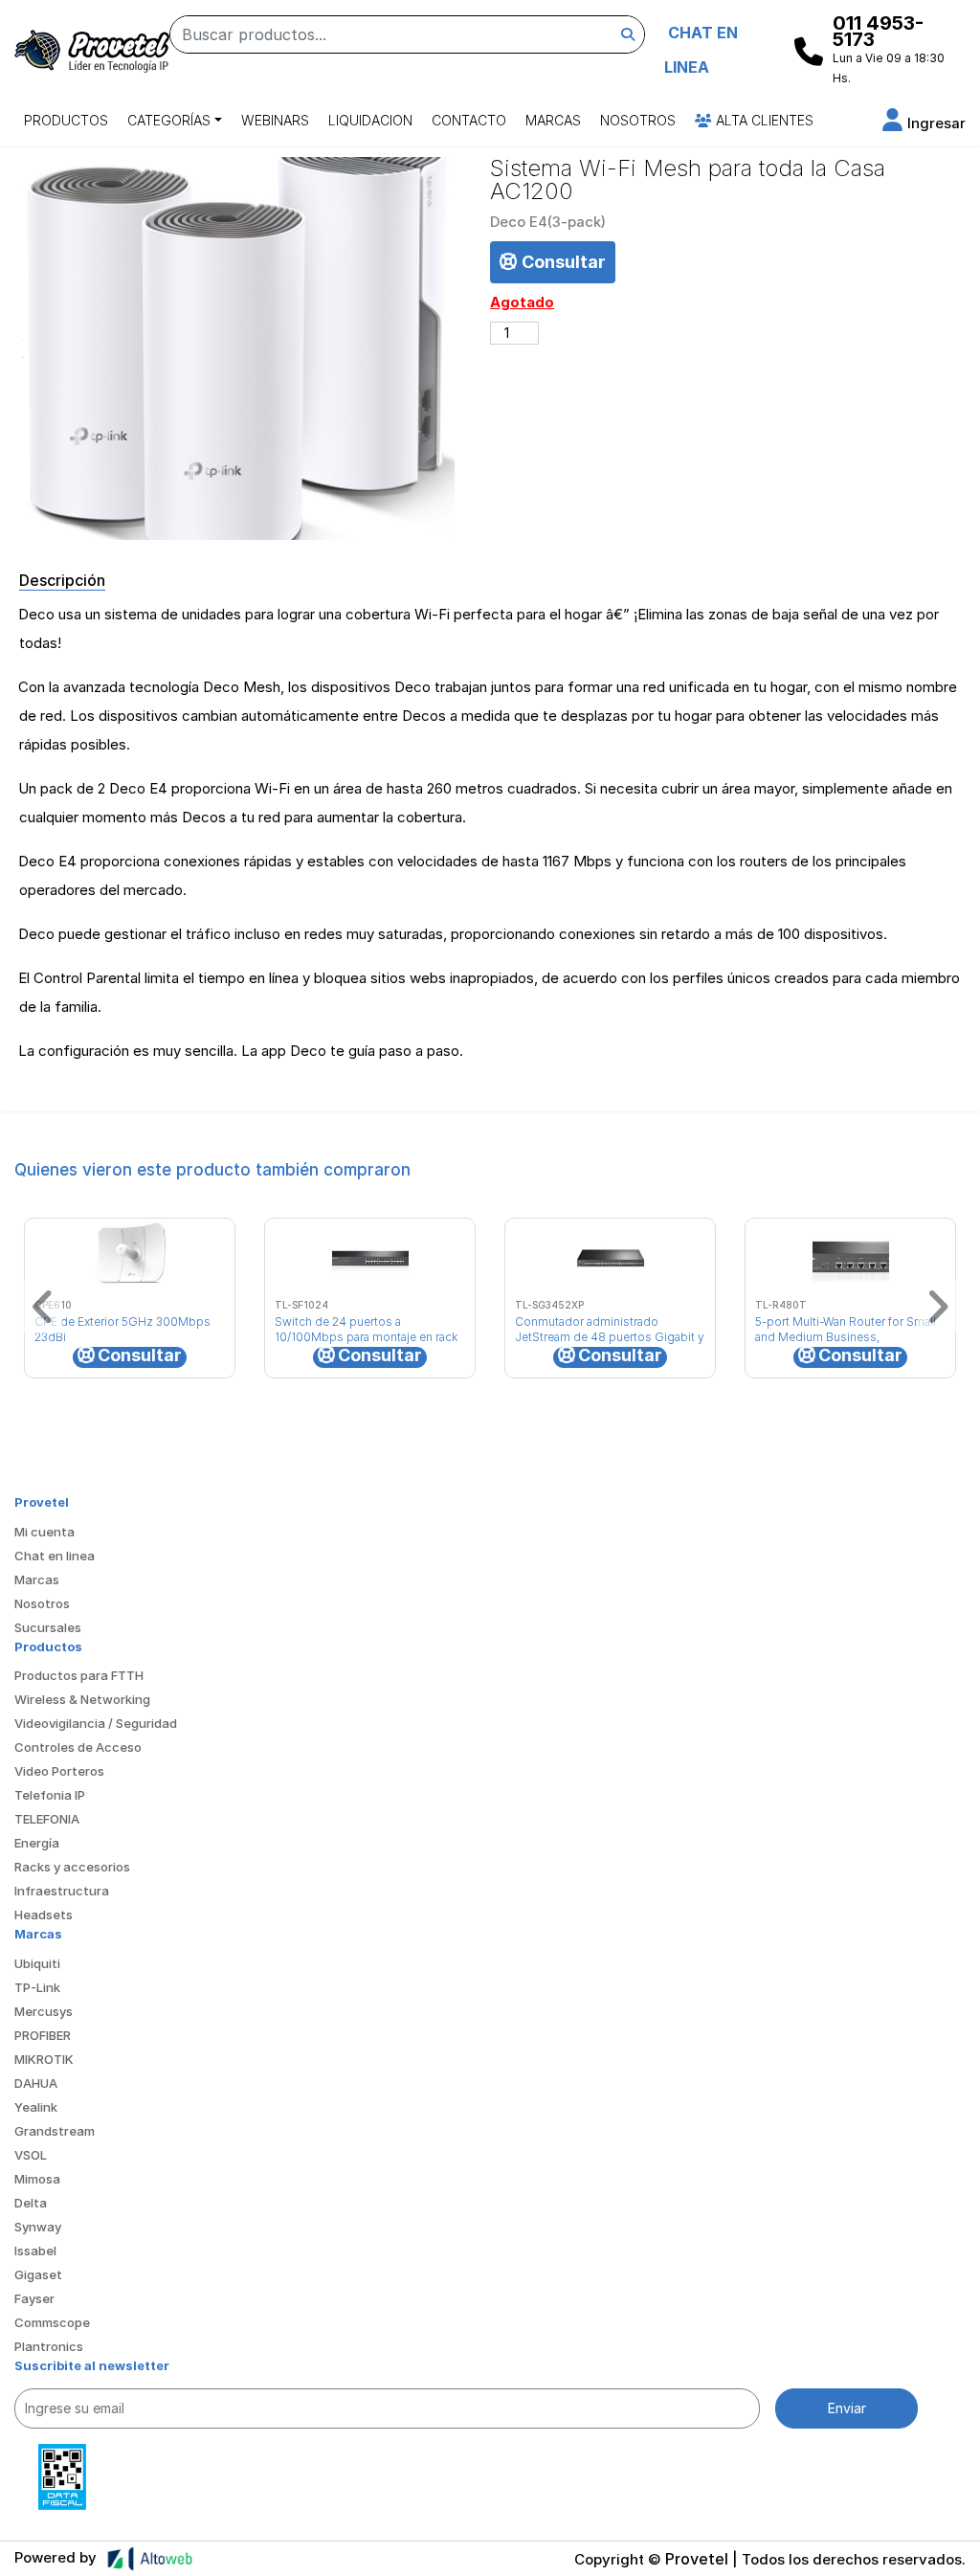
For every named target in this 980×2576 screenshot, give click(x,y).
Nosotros (638, 120)
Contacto (469, 120)
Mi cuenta (45, 1532)
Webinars (275, 120)
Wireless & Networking (82, 1699)
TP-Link (37, 1987)
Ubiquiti (37, 1963)
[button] (924, 123)
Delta (31, 2203)
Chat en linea (55, 1556)
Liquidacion (370, 120)
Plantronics (49, 2346)
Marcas (553, 120)
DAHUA (36, 2083)
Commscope (52, 2322)
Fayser (34, 2298)
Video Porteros (59, 1771)
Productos (66, 120)
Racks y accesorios (72, 1867)
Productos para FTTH (79, 1675)
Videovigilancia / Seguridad (96, 1723)
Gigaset (38, 2274)
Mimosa (37, 2179)
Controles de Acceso (78, 1747)
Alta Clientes (763, 120)
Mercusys (44, 2011)
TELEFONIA (47, 1819)
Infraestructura (62, 1891)
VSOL (31, 2155)
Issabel (35, 2251)
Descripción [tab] (62, 580)
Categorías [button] (169, 120)
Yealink (36, 2107)
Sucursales (48, 1627)
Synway (38, 2227)
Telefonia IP (50, 1795)
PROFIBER (43, 2035)
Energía (37, 1843)
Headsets (44, 1915)
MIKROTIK (44, 2059)
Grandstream (55, 2131)
